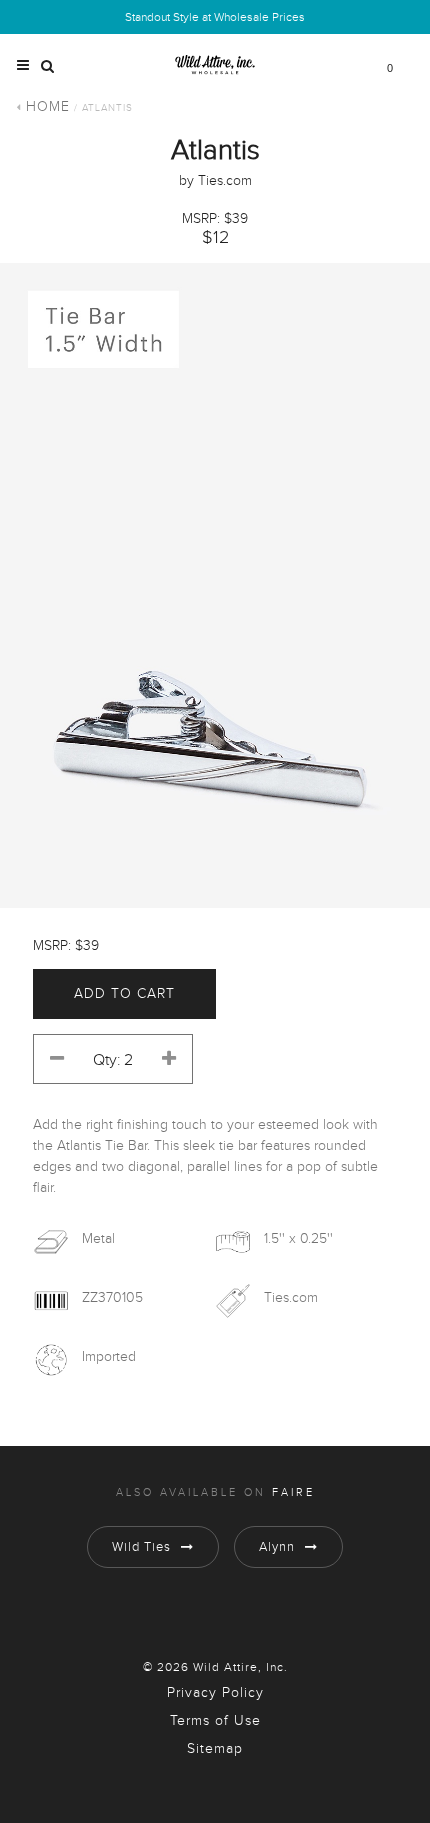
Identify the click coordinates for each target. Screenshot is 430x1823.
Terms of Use (215, 1721)
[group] (215, 585)
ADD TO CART (124, 994)
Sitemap (215, 1749)
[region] (215, 585)
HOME (48, 107)
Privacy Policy (215, 1693)
